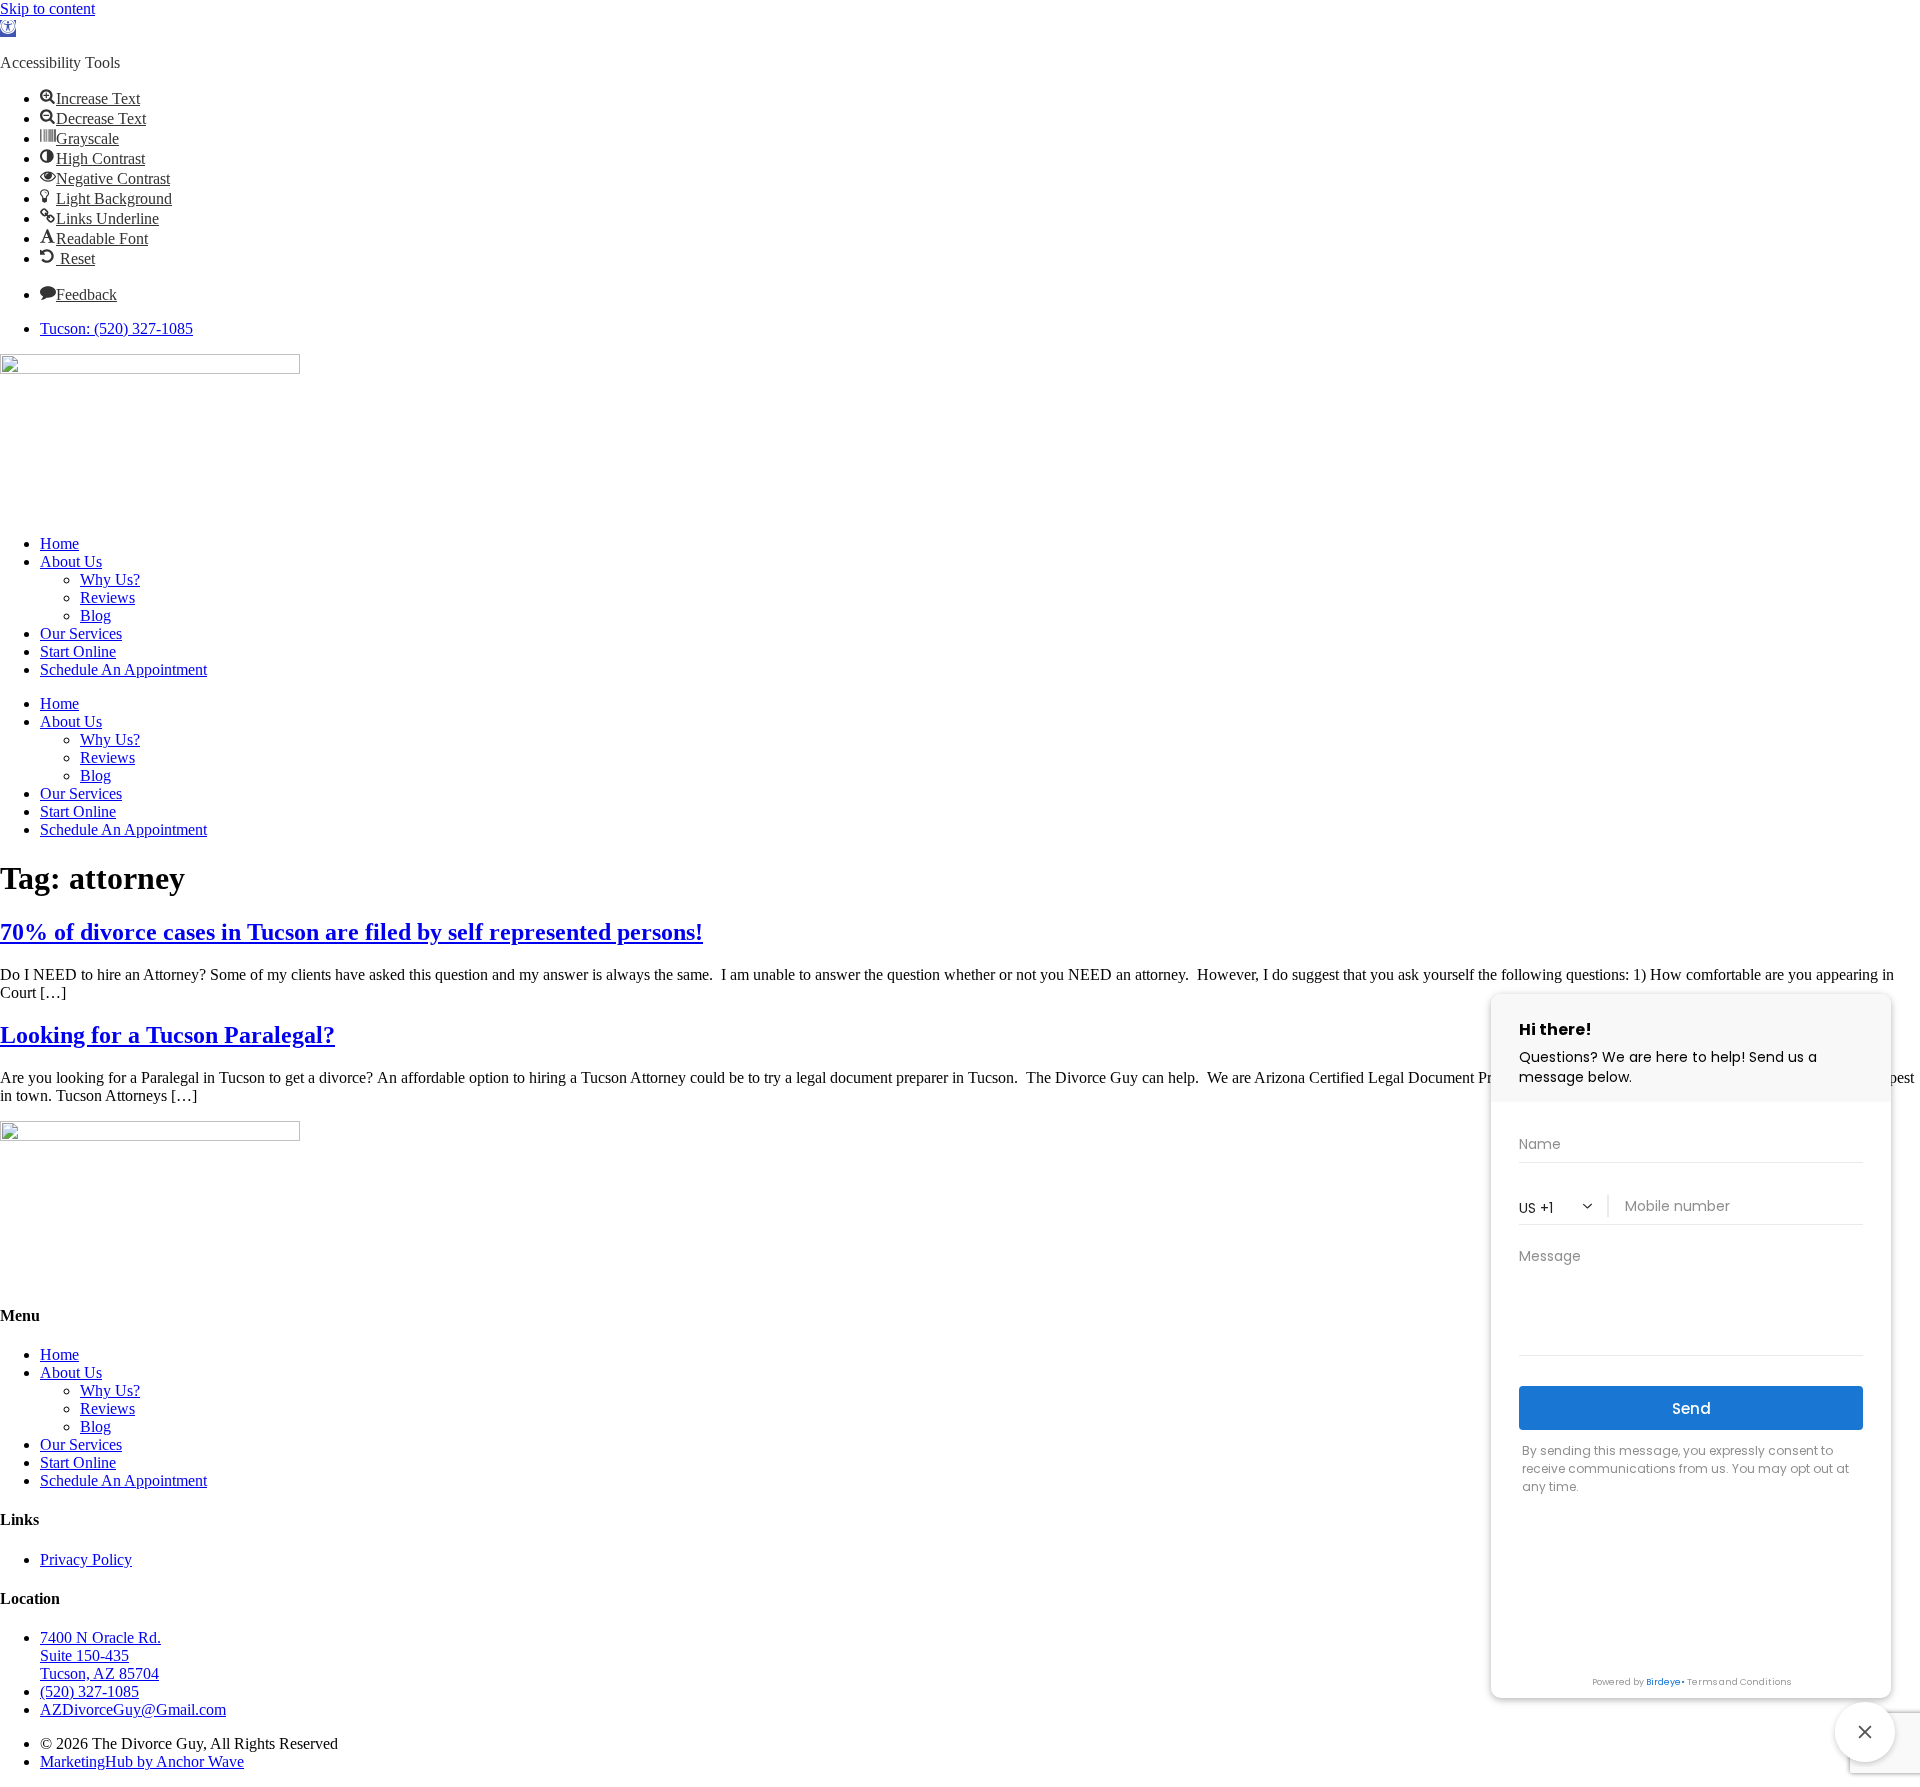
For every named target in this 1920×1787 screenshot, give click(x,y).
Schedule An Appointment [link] (123, 669)
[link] (8, 28)
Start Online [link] (78, 651)
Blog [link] (95, 615)
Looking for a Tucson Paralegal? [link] (167, 1035)
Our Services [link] (81, 633)
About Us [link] (71, 561)
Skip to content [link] (47, 8)
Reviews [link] (107, 597)
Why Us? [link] (110, 579)
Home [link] (59, 543)
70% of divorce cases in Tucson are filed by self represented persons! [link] (351, 932)
